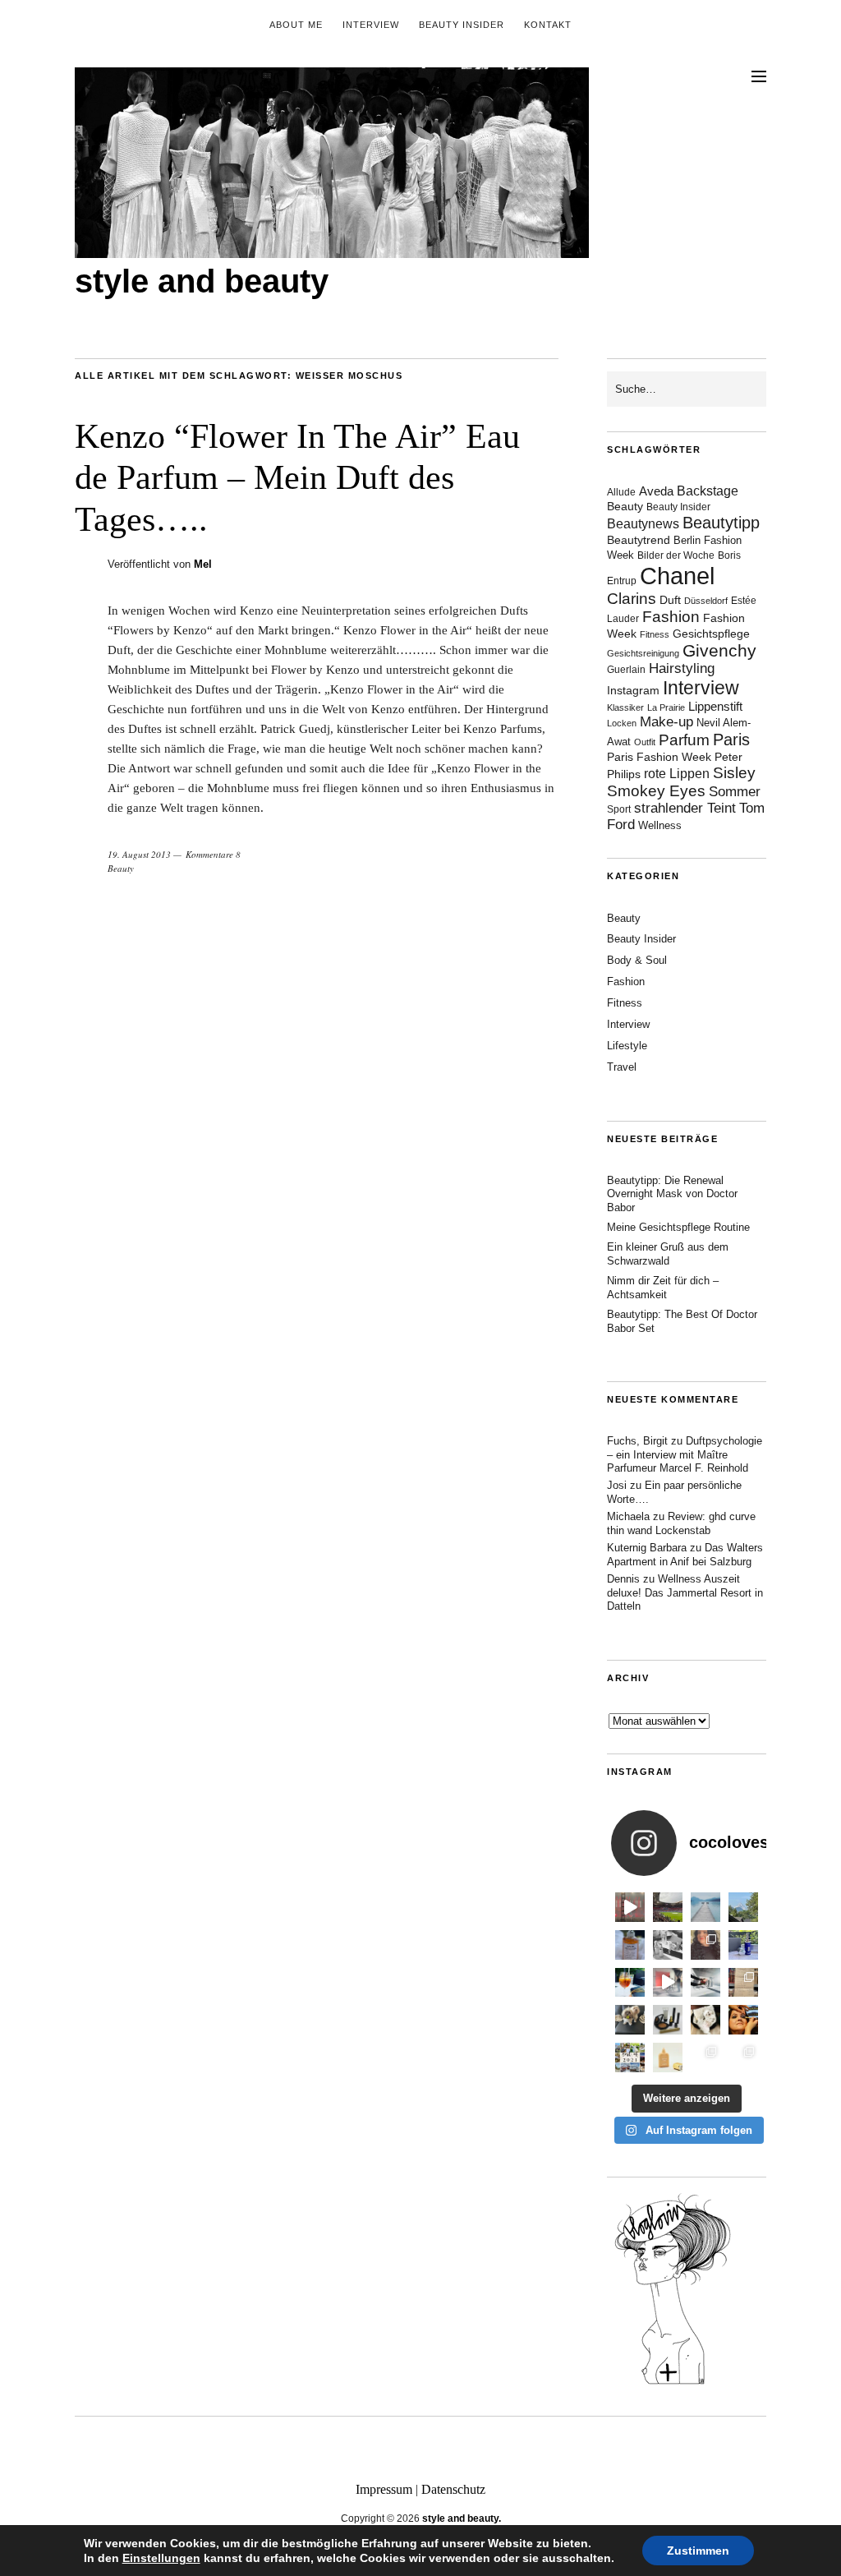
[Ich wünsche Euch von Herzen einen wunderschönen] (630, 2058)
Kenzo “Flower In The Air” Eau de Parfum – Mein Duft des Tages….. (297, 478)
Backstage (708, 491)
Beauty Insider (462, 25)
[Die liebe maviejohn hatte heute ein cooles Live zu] (668, 2020)
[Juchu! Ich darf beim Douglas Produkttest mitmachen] (743, 1945)
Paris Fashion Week (659, 757)
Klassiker (625, 707)
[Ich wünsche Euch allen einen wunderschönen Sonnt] (630, 1983)
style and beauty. (462, 2518)
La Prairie (666, 707)
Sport (619, 809)
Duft (670, 600)
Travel (622, 1067)
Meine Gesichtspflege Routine (678, 1227)
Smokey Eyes (656, 791)
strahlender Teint (685, 808)
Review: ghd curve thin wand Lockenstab (681, 1523)
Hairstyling (682, 668)
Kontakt (548, 25)
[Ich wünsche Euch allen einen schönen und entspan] (668, 1907)
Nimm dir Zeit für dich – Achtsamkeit (663, 1288)
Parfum (684, 740)
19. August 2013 (139, 854)
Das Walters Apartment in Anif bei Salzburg (685, 1555)
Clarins (632, 599)
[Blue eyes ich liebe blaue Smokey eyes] (743, 2020)
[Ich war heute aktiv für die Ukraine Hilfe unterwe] (743, 1983)
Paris (731, 740)
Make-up (666, 722)
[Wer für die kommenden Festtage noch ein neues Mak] (668, 2058)
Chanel (677, 576)
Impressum (384, 2489)
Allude (621, 492)
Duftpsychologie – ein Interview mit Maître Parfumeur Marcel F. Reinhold (685, 1455)
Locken (622, 723)
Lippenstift (715, 706)
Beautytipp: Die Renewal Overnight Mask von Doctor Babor (672, 1194)
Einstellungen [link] (161, 2558)
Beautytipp (721, 523)
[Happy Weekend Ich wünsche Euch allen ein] (705, 2020)
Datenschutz (453, 2489)
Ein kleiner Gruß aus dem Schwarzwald (668, 1254)
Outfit (645, 742)
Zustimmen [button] (698, 2551)
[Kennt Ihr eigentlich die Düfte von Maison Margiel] (630, 1945)
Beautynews (643, 524)
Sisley (734, 773)
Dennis (623, 1579)
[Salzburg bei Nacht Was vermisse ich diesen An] (743, 2058)
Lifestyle (627, 1046)
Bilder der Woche (676, 555)
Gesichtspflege (711, 634)
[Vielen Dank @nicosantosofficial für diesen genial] (630, 1907)
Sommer (735, 792)
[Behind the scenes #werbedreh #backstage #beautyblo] (705, 1983)
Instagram (633, 690)
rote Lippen (677, 773)
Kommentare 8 (213, 854)
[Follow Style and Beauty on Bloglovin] (673, 2383)
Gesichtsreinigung (643, 653)
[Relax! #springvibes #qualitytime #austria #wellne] (705, 1907)
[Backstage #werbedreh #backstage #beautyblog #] (668, 1983)
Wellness (660, 825)
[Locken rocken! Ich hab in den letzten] (705, 1945)
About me (296, 25)
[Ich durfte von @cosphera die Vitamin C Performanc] (705, 2058)
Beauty (121, 868)
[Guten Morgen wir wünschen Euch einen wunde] (630, 2020)
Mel (203, 564)
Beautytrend (639, 540)
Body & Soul (637, 960)
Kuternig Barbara (647, 1548)
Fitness (655, 634)
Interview (371, 25)
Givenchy (719, 650)
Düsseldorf (706, 601)
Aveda (656, 491)
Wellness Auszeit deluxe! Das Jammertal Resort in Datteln (685, 1593)
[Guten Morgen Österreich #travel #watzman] (743, 1907)
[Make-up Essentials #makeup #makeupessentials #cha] (668, 1945)
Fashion (671, 617)
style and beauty (202, 281)
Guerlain (626, 670)
